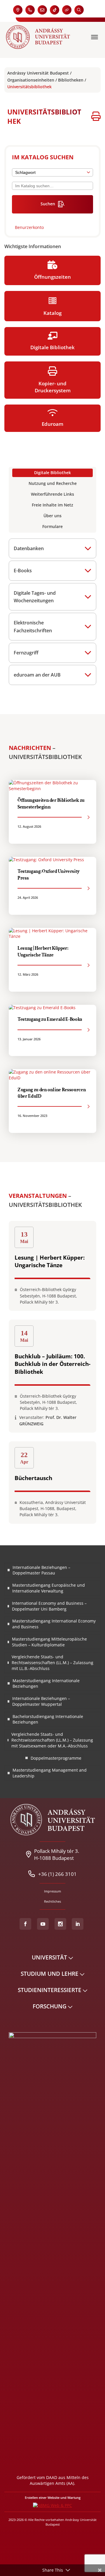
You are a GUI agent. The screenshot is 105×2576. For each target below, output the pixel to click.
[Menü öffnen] (95, 37)
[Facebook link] (25, 1924)
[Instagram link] (60, 1924)
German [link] (92, 10)
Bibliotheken (71, 80)
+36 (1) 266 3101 (57, 1874)
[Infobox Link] (52, 225)
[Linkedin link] (78, 1924)
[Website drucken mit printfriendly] (96, 117)
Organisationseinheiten (31, 80)
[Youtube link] (43, 1924)
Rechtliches (52, 1901)
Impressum (52, 1891)
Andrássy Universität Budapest (38, 73)
